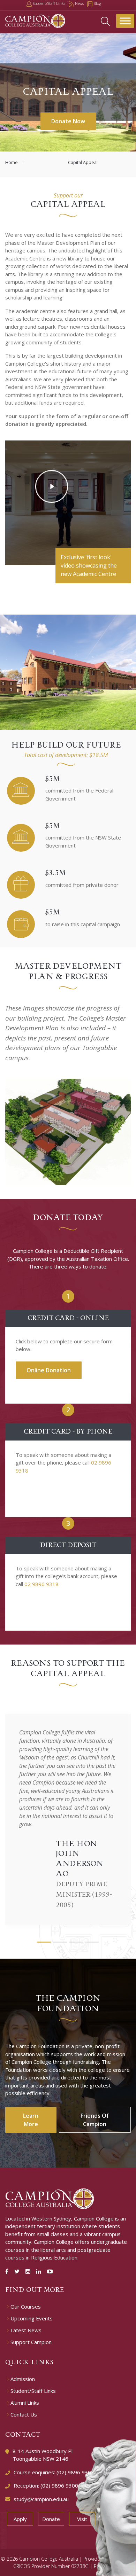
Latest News (26, 2330)
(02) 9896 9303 (75, 2472)
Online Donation (49, 1370)
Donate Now (68, 121)
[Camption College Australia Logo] (50, 2198)
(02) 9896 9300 (59, 2485)
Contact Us (24, 2415)
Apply (20, 2519)
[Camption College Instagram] (29, 2271)
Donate (51, 2519)
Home (12, 162)
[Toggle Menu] (125, 21)
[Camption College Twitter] (18, 2271)
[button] (44, 1942)
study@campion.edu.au (41, 2499)
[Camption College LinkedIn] (40, 2271)
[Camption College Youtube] (50, 2271)
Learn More (31, 2120)
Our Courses (26, 2307)
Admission (23, 2379)
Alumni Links (25, 2403)
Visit (82, 2519)
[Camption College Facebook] (8, 2271)
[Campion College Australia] (35, 20)
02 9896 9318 (41, 1584)
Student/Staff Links (33, 2391)
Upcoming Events (32, 2319)
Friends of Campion (95, 2120)
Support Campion (31, 2342)
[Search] (105, 21)
